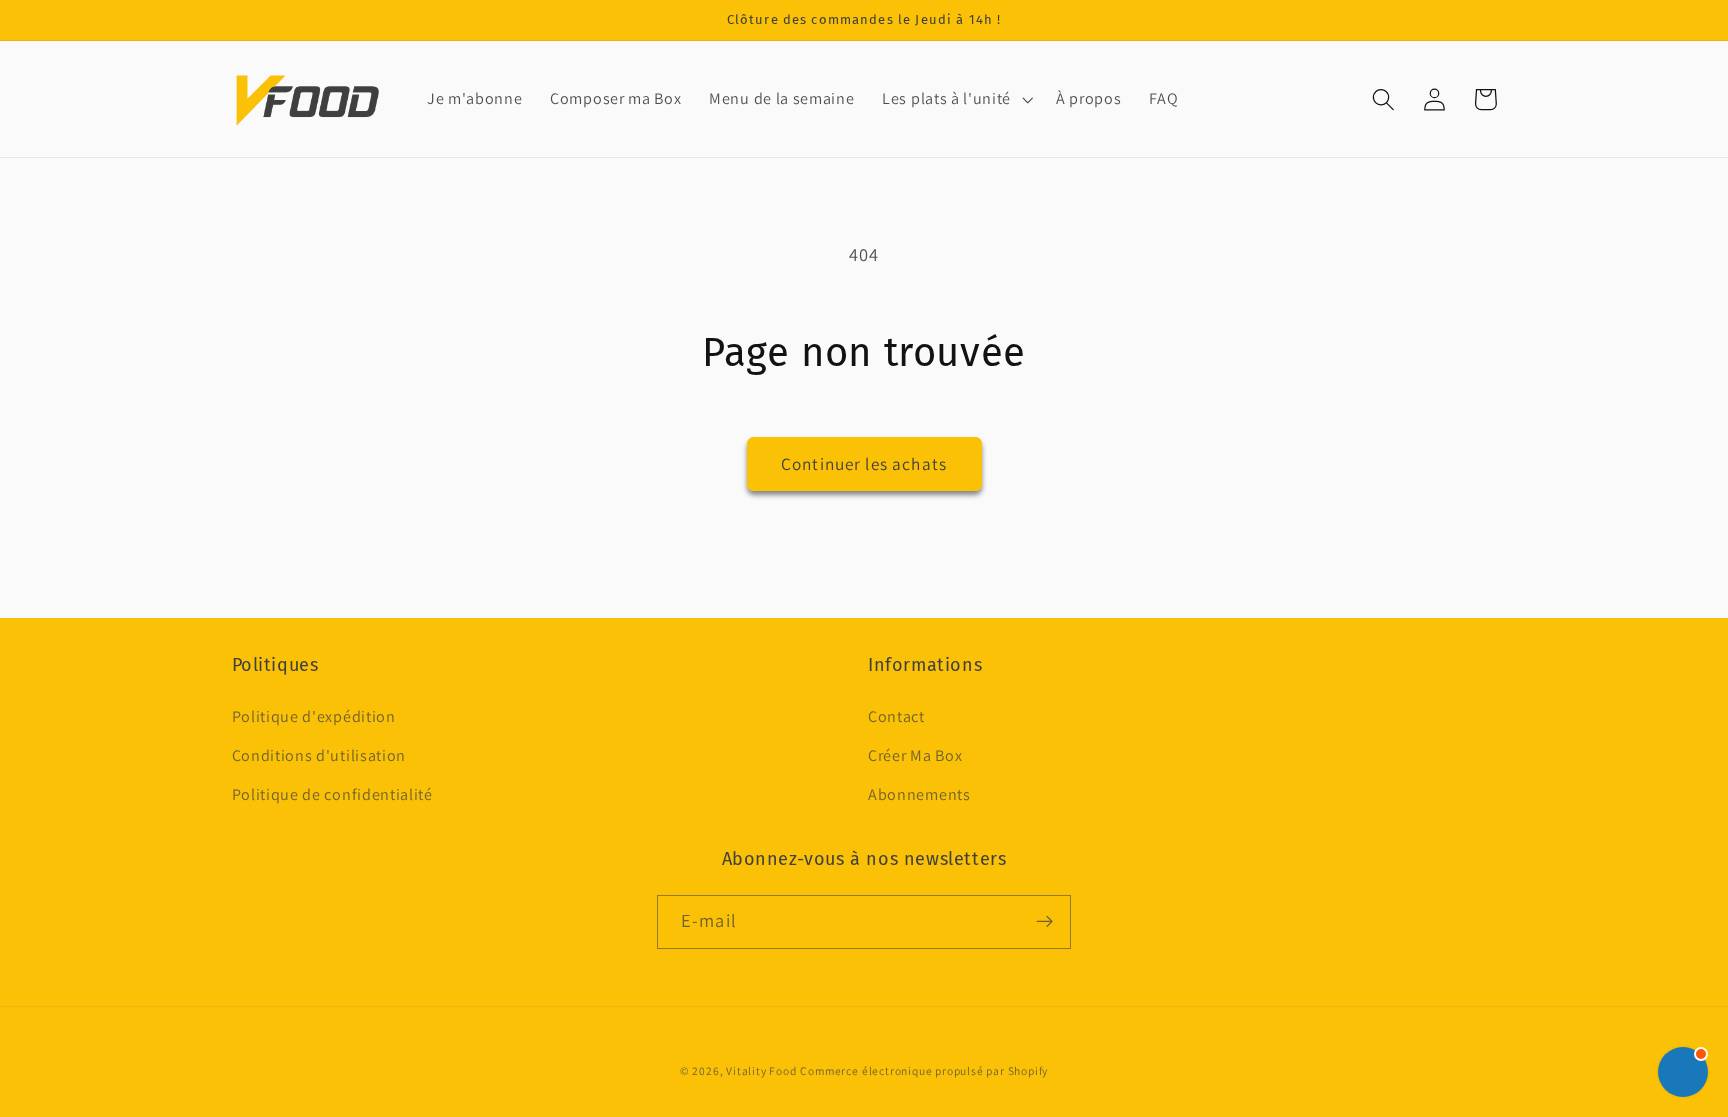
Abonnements (919, 794)
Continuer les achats (864, 463)
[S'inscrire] (1044, 922)
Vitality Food (761, 1070)
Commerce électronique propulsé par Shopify (924, 1070)
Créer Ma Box (915, 755)
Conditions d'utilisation (319, 755)
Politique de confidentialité (332, 794)
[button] (955, 99)
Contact (896, 716)
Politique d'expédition (314, 716)
